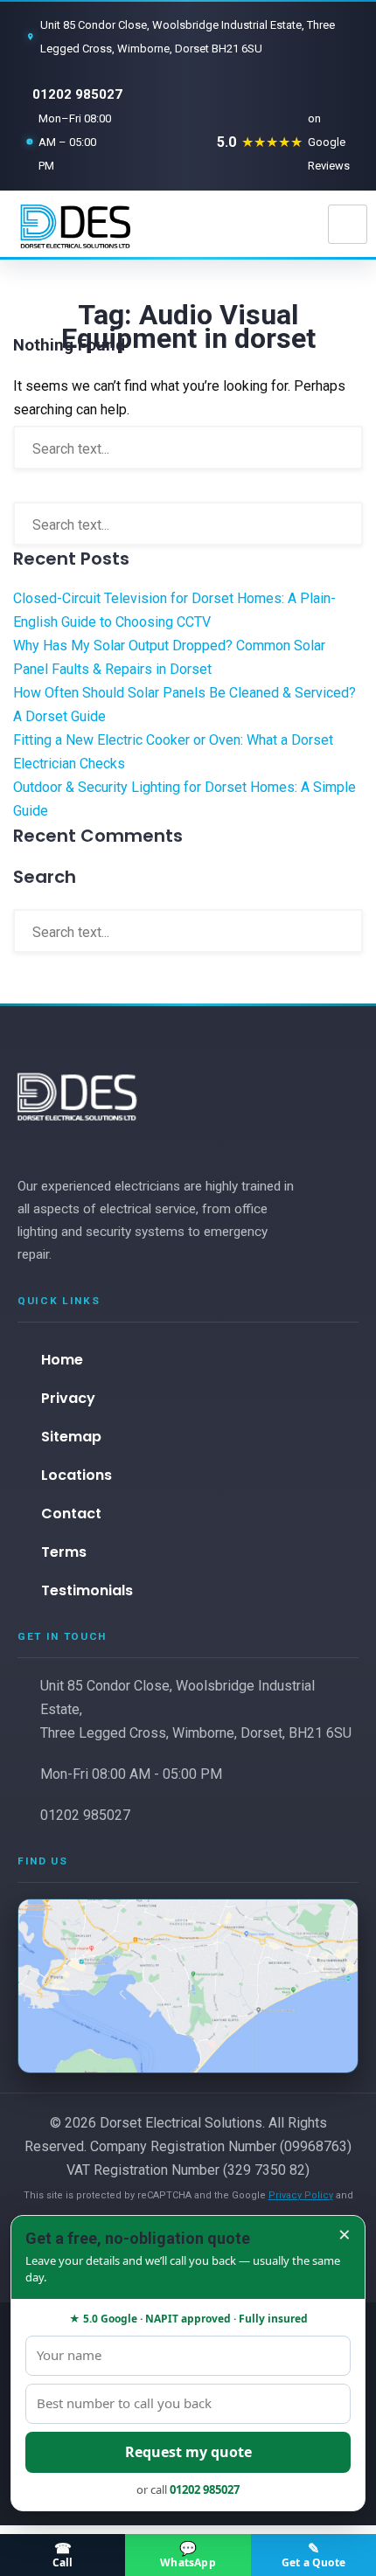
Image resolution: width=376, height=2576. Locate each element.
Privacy (68, 1398)
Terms (64, 1552)
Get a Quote (313, 2554)
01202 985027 (77, 94)
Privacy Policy (301, 2195)
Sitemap (71, 1437)
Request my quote (188, 2452)
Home (62, 1360)
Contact (71, 1514)
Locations (77, 1475)
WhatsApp (188, 2554)
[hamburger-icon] (348, 224)
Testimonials (87, 1590)
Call (63, 2554)
